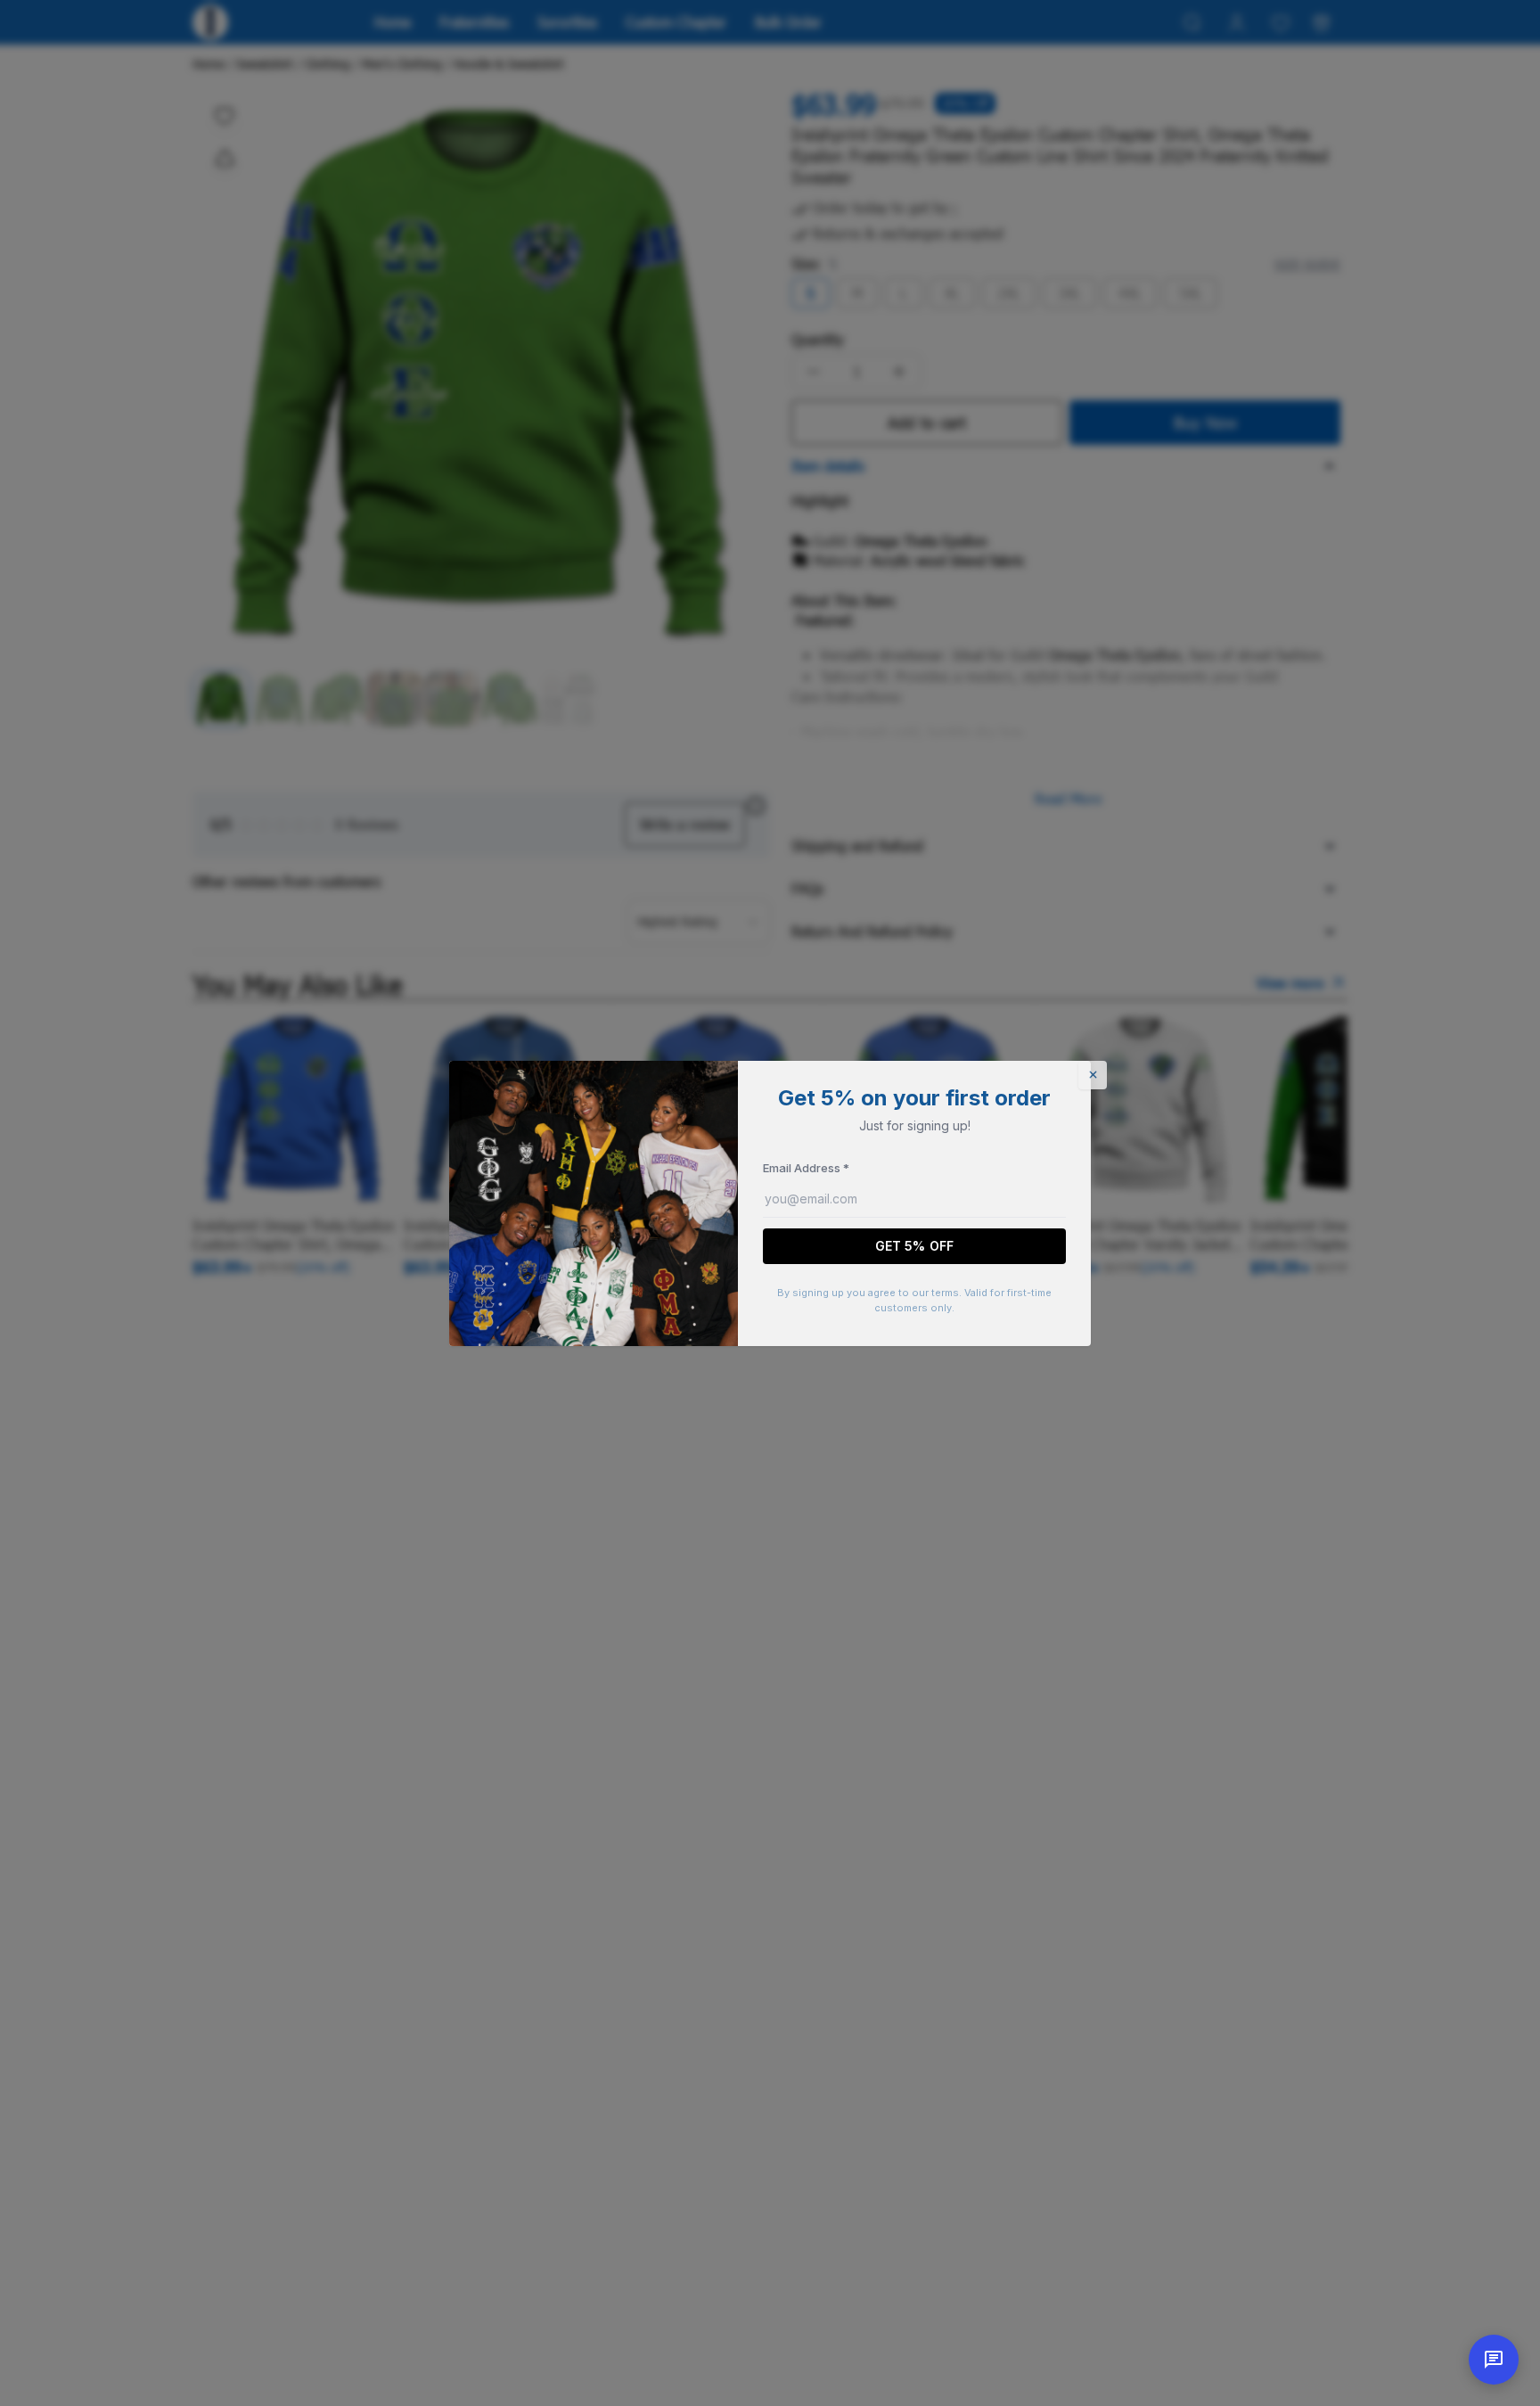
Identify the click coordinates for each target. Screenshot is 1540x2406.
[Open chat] (1494, 2360)
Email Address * (806, 1168)
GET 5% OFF (914, 1246)
